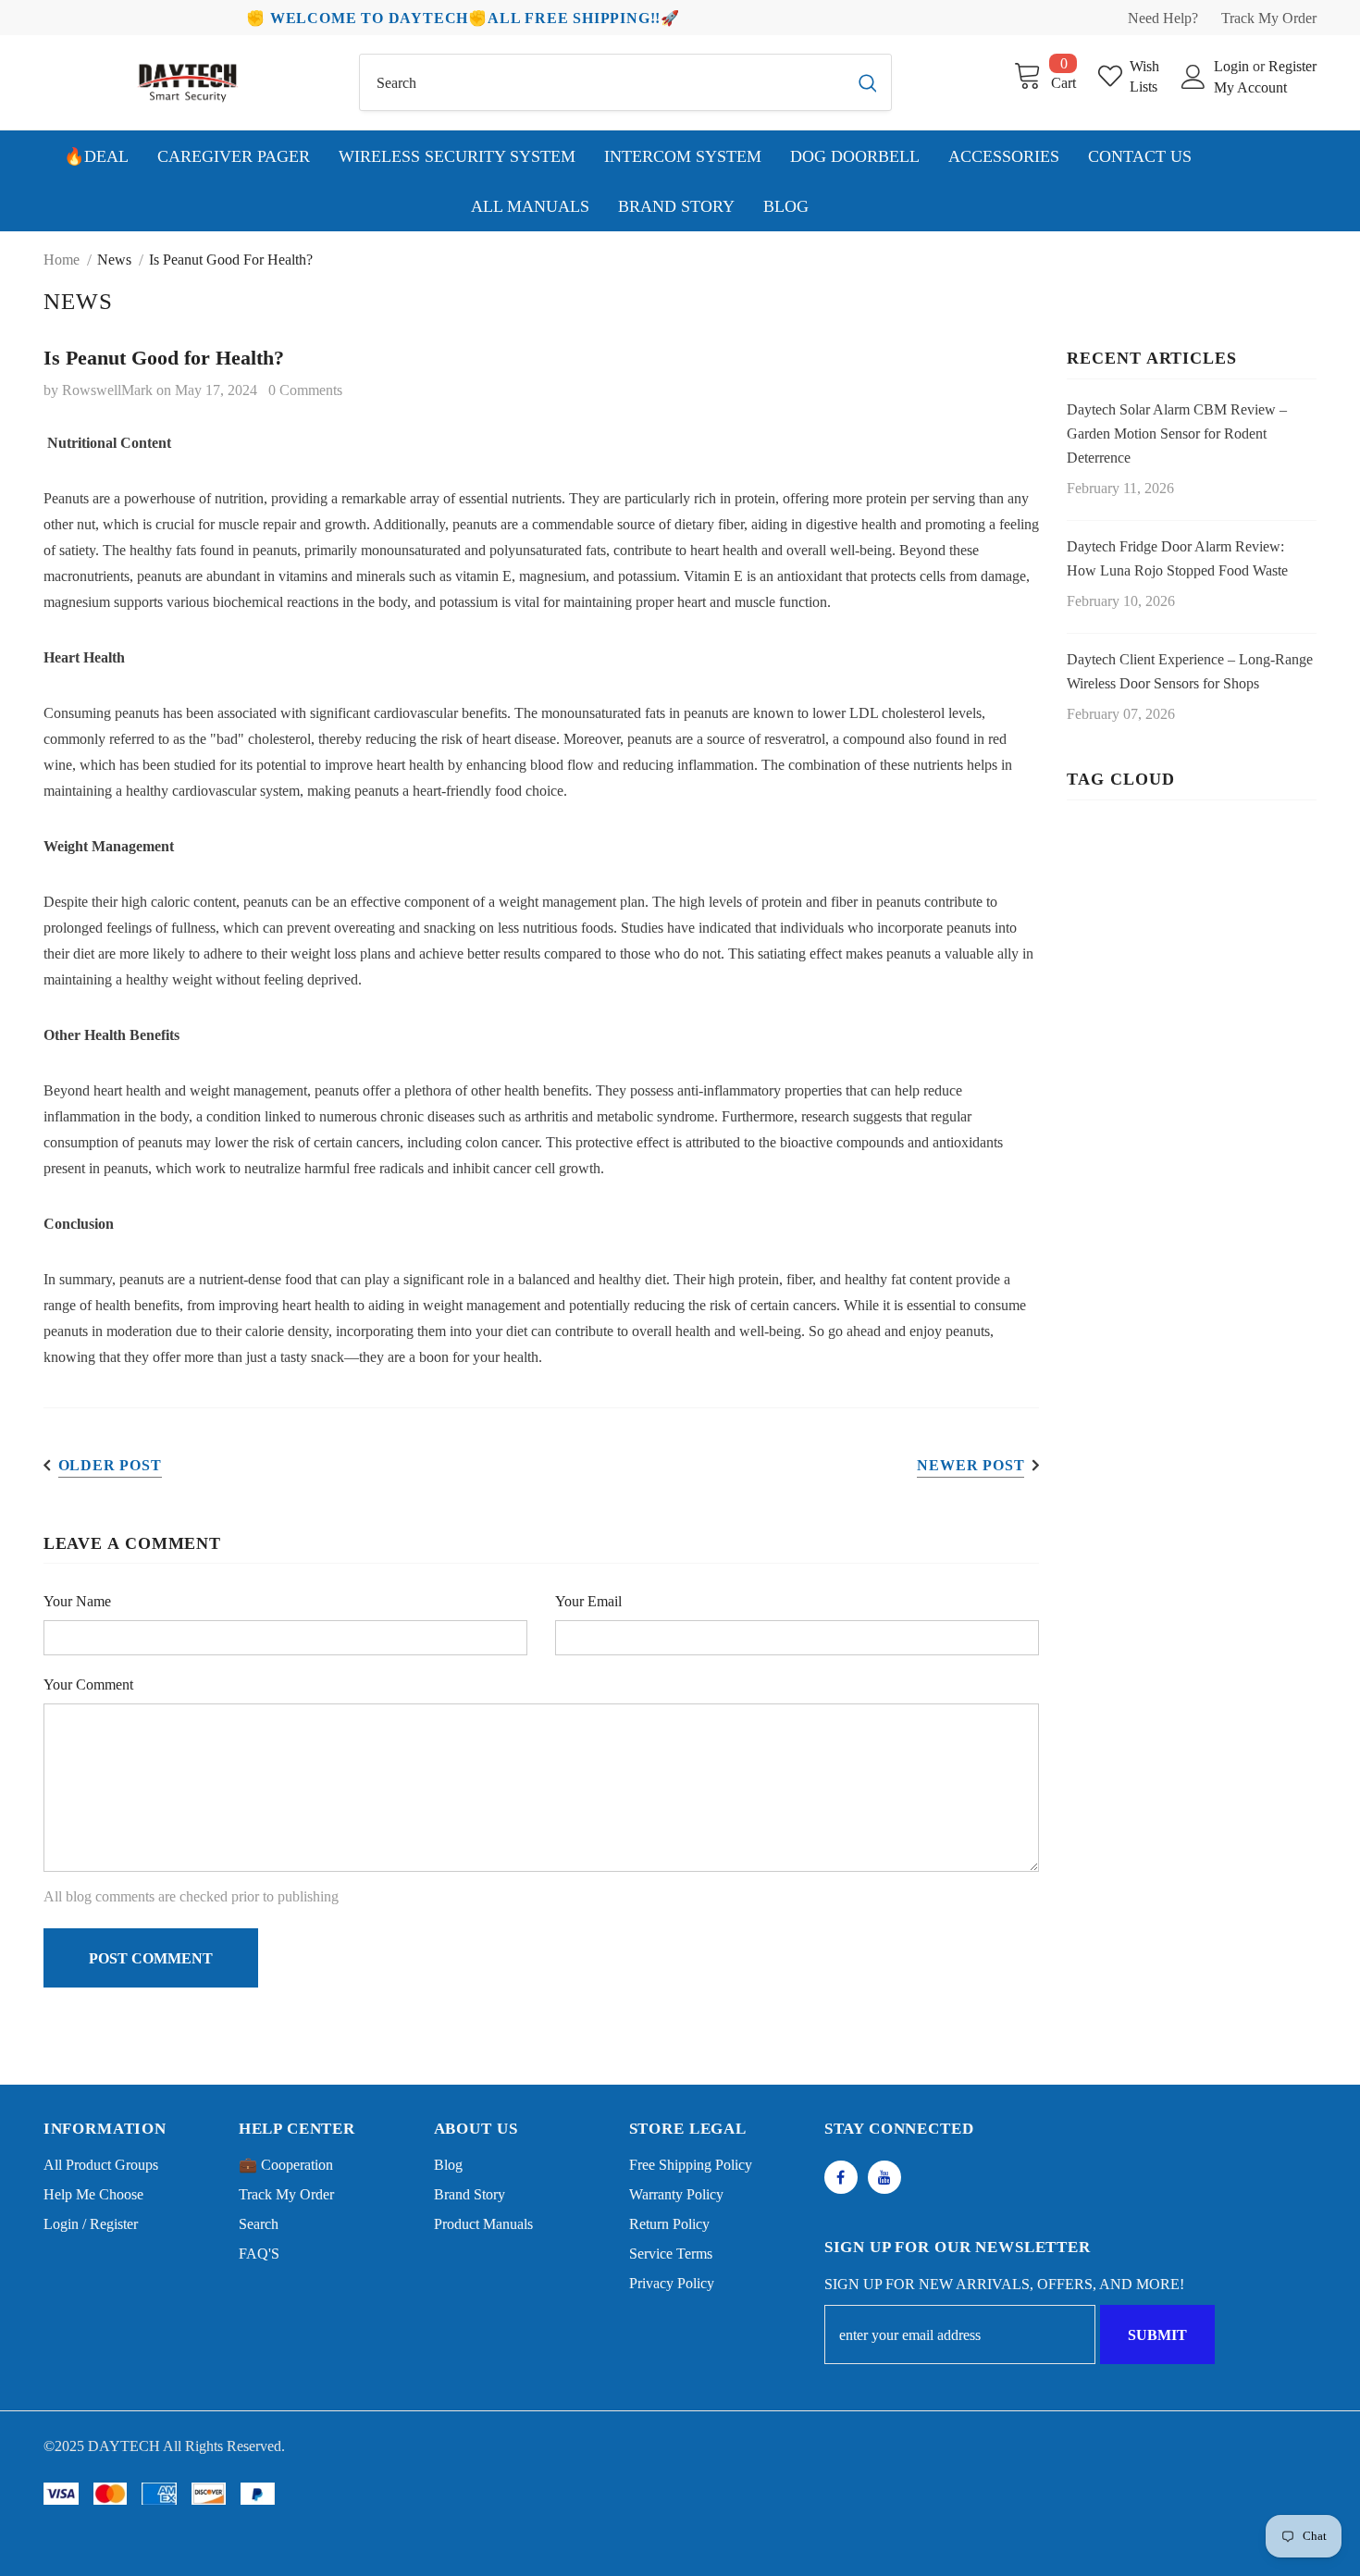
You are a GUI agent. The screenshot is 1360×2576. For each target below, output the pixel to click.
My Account (1250, 87)
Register (1292, 66)
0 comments (305, 390)
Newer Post (971, 1465)
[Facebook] (841, 2177)
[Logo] (188, 82)
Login (1233, 66)
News (114, 260)
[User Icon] (1193, 77)
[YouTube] (884, 2177)
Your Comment (88, 1684)
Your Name (77, 1601)
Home (62, 260)
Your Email (588, 1601)
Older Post (110, 1465)
